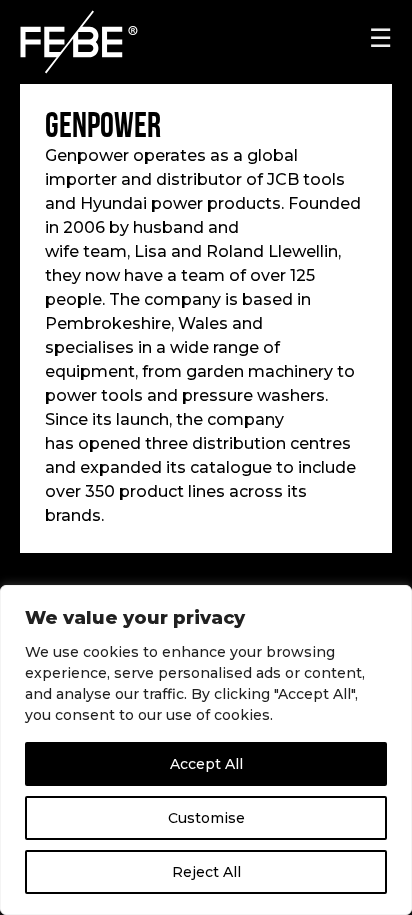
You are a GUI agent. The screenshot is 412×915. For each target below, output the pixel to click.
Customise (206, 818)
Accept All (206, 764)
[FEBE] (105, 42)
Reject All (206, 872)
